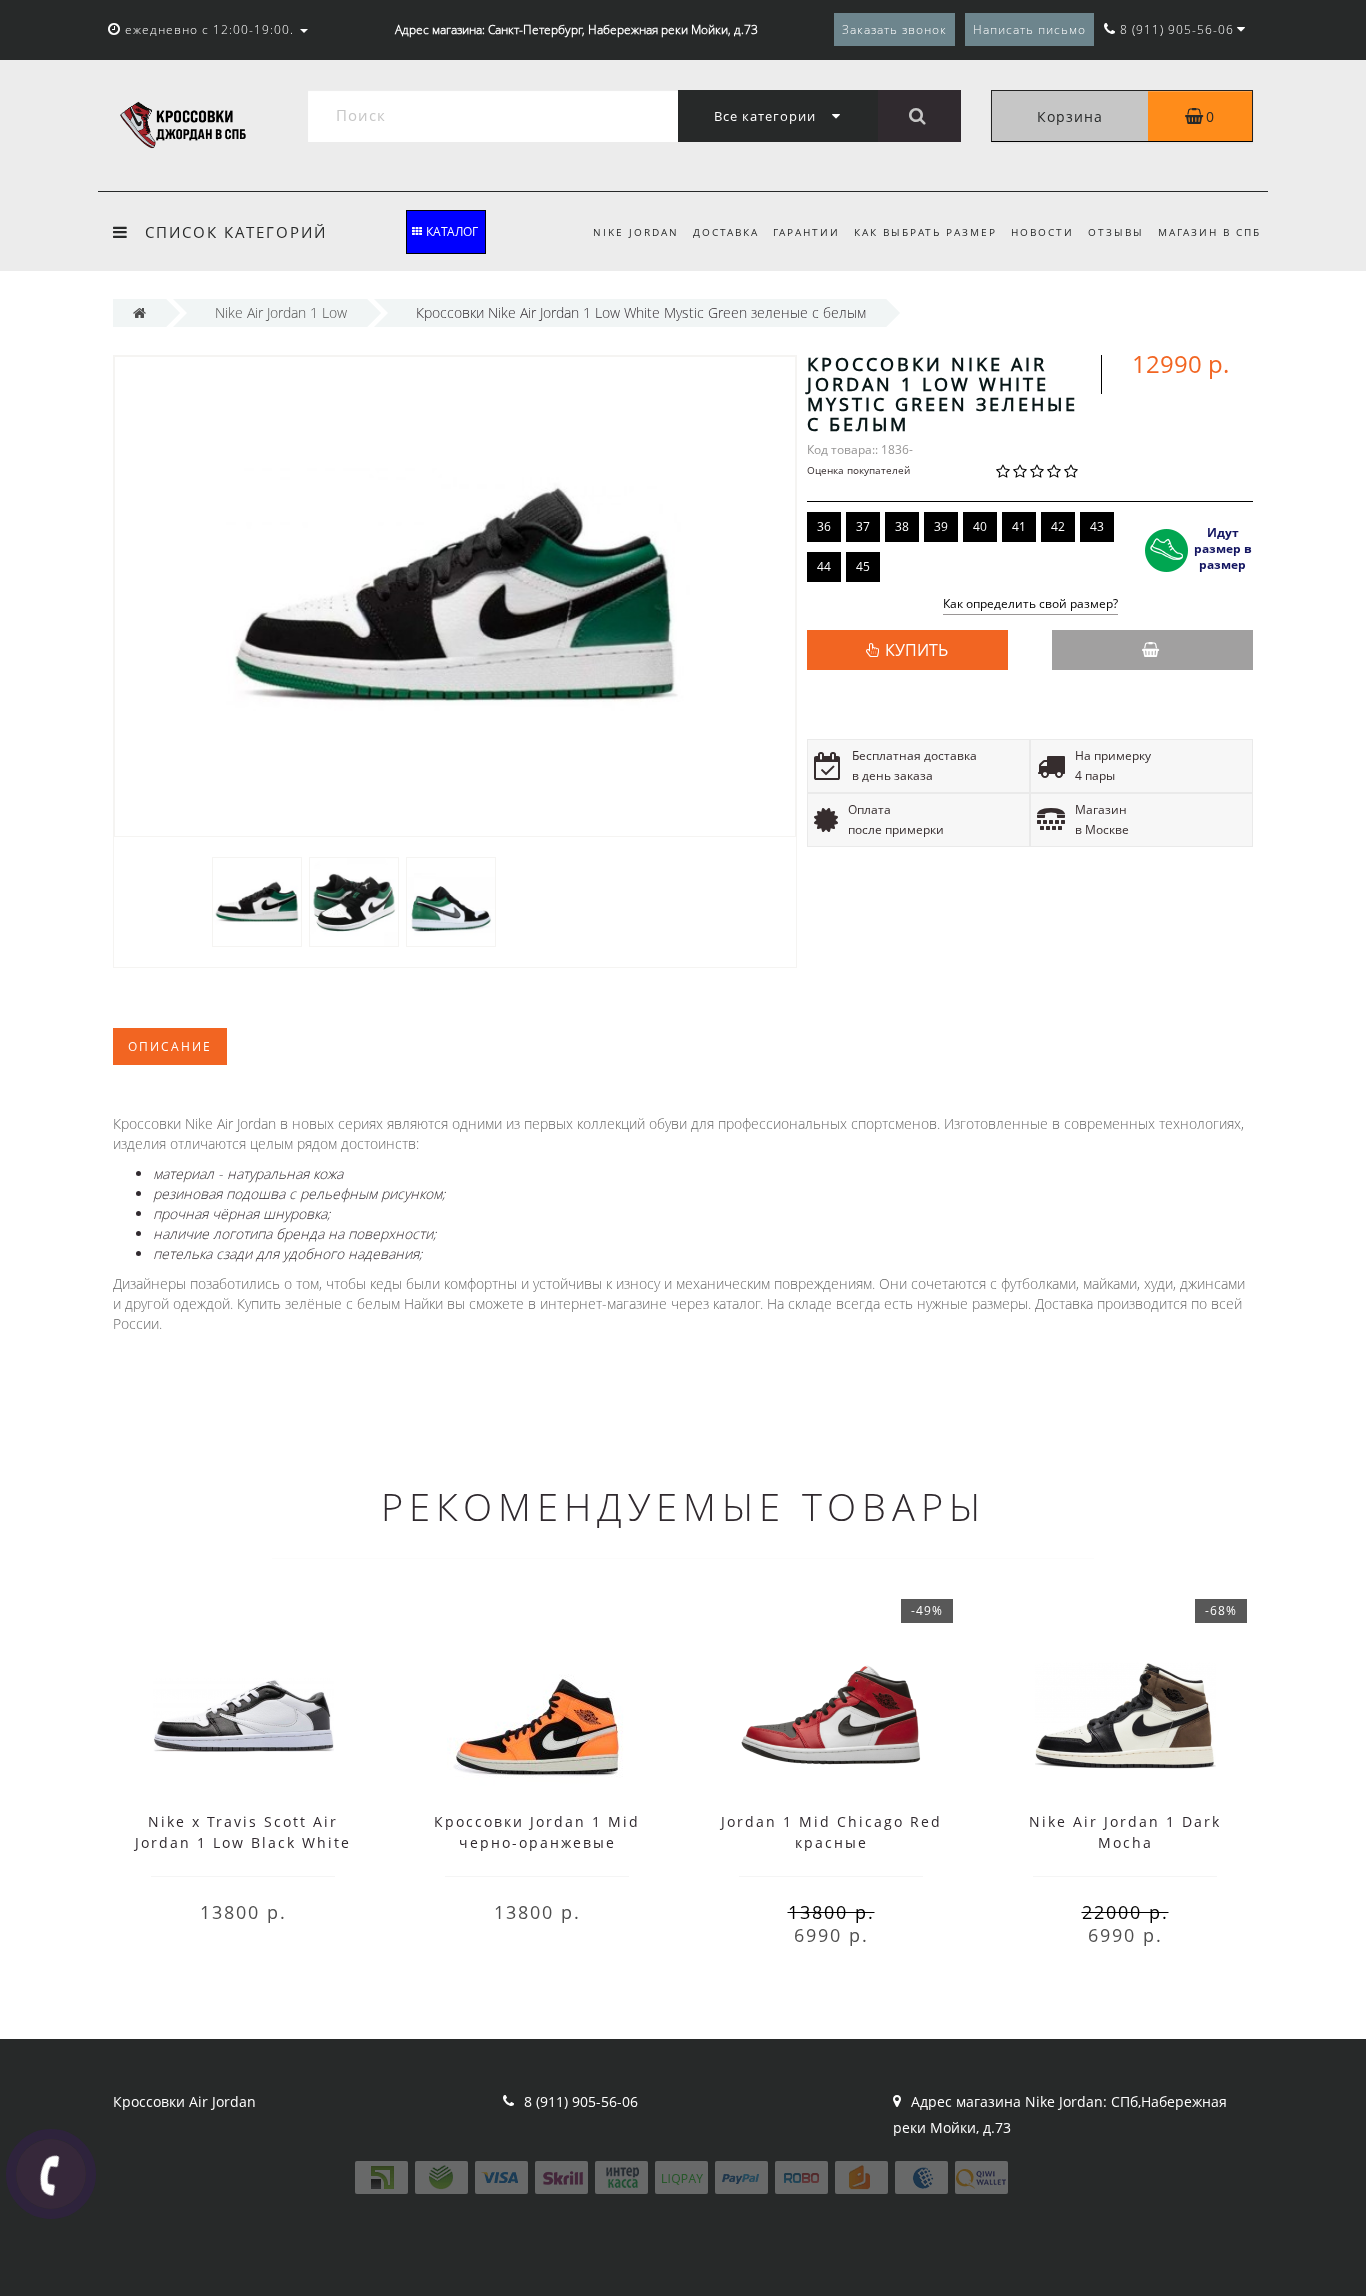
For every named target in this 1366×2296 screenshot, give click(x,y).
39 (941, 526)
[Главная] (139, 312)
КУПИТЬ (916, 650)
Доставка (726, 232)
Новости (1042, 232)
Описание (170, 1046)
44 (824, 566)
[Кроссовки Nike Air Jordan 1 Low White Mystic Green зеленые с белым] (257, 900)
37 (863, 526)
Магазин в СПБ (1209, 232)
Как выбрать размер (925, 232)
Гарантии (806, 232)
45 (863, 566)
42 (1058, 526)
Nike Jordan (636, 232)
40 (980, 526)
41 (1019, 526)
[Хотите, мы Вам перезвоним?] (51, 2174)
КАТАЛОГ (452, 231)
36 (824, 526)
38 (902, 526)
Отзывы (1116, 232)
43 (1097, 526)
